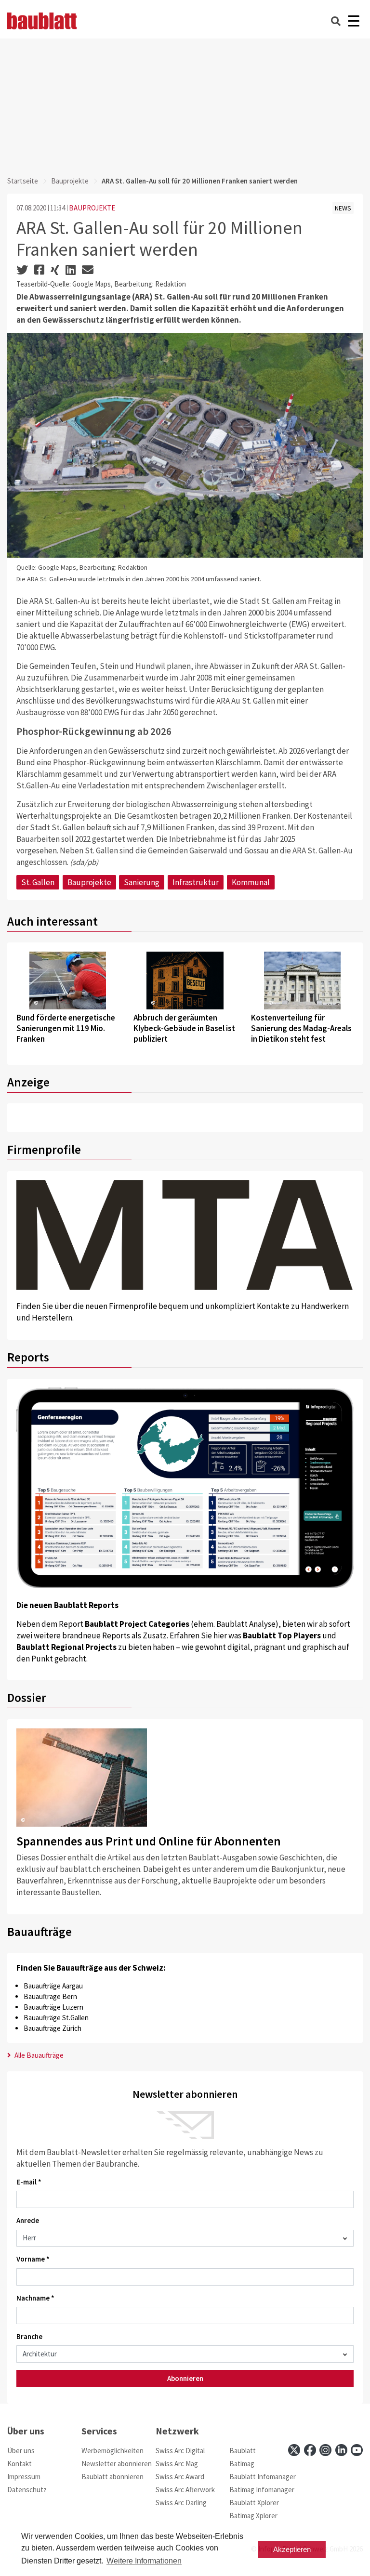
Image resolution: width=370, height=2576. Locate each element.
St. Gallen (38, 882)
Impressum (24, 2477)
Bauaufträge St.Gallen (56, 2018)
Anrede (28, 2220)
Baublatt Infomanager (263, 2477)
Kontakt (20, 2464)
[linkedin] (341, 2450)
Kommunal (251, 882)
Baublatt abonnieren (112, 2477)
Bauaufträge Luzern (53, 2007)
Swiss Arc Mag (177, 2464)
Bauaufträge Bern (50, 1996)
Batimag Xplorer (253, 2516)
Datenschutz (27, 2490)
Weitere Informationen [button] (144, 2561)
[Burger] (353, 21)
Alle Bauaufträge (38, 2055)
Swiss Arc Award (180, 2477)
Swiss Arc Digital (180, 2451)
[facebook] (310, 2450)
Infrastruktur (196, 882)
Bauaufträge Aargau (53, 1986)
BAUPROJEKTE (92, 208)
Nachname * (35, 2298)
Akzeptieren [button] (292, 2549)
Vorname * (33, 2259)
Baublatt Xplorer (254, 2503)
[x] (294, 2450)
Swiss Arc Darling (181, 2503)
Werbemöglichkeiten (112, 2451)
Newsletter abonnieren (117, 2464)
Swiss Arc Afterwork (185, 2490)
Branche (29, 2336)
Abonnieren (185, 2378)
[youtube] (357, 2450)
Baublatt (243, 2451)
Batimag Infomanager (262, 2490)
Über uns (21, 2451)
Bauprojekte (70, 181)
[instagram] (325, 2450)
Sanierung (142, 882)
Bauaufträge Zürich (53, 2028)
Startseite (23, 181)
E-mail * (29, 2182)
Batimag (242, 2464)
